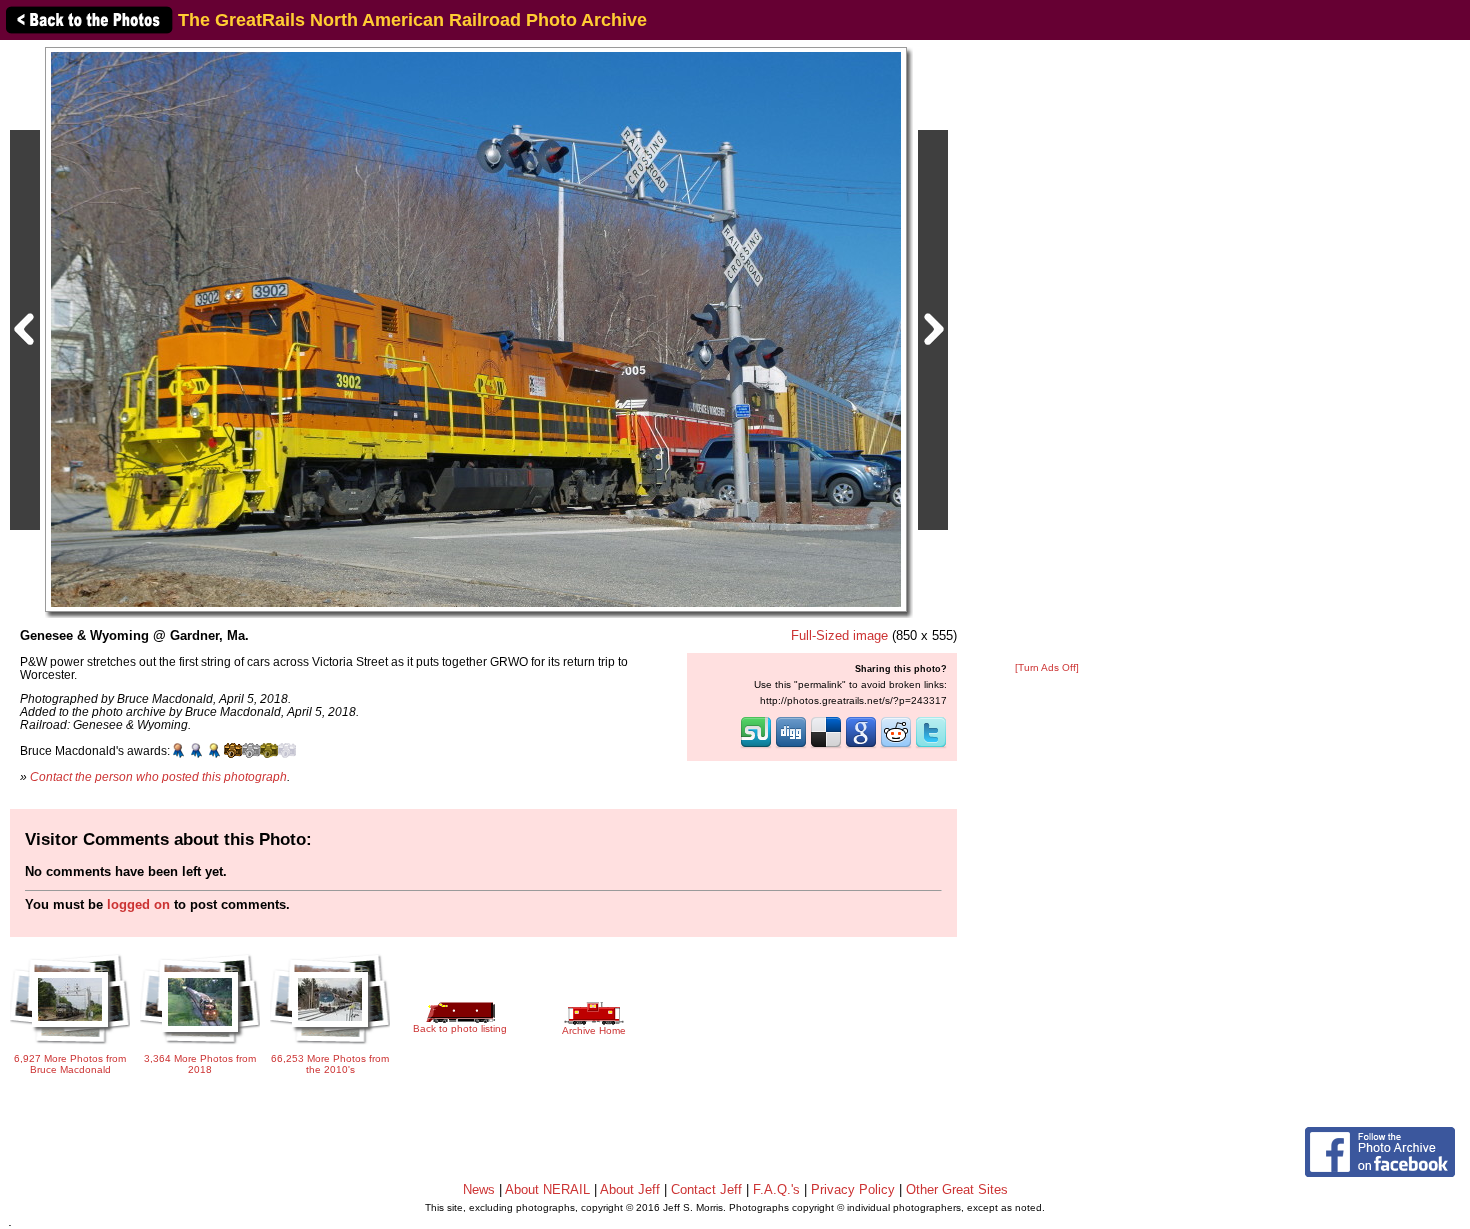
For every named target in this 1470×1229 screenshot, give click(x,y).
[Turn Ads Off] (1047, 667)
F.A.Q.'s (776, 1189)
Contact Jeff (706, 1189)
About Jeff (630, 1189)
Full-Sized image (839, 635)
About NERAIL (547, 1189)
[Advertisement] (1047, 352)
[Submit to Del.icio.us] (826, 746)
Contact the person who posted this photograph (158, 776)
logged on (138, 904)
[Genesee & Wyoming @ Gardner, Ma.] (476, 328)
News (479, 1189)
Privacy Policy (853, 1189)
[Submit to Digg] (791, 746)
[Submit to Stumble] (756, 746)
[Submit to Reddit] (896, 746)
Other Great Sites (957, 1189)
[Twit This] (931, 746)
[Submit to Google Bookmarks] (861, 746)
